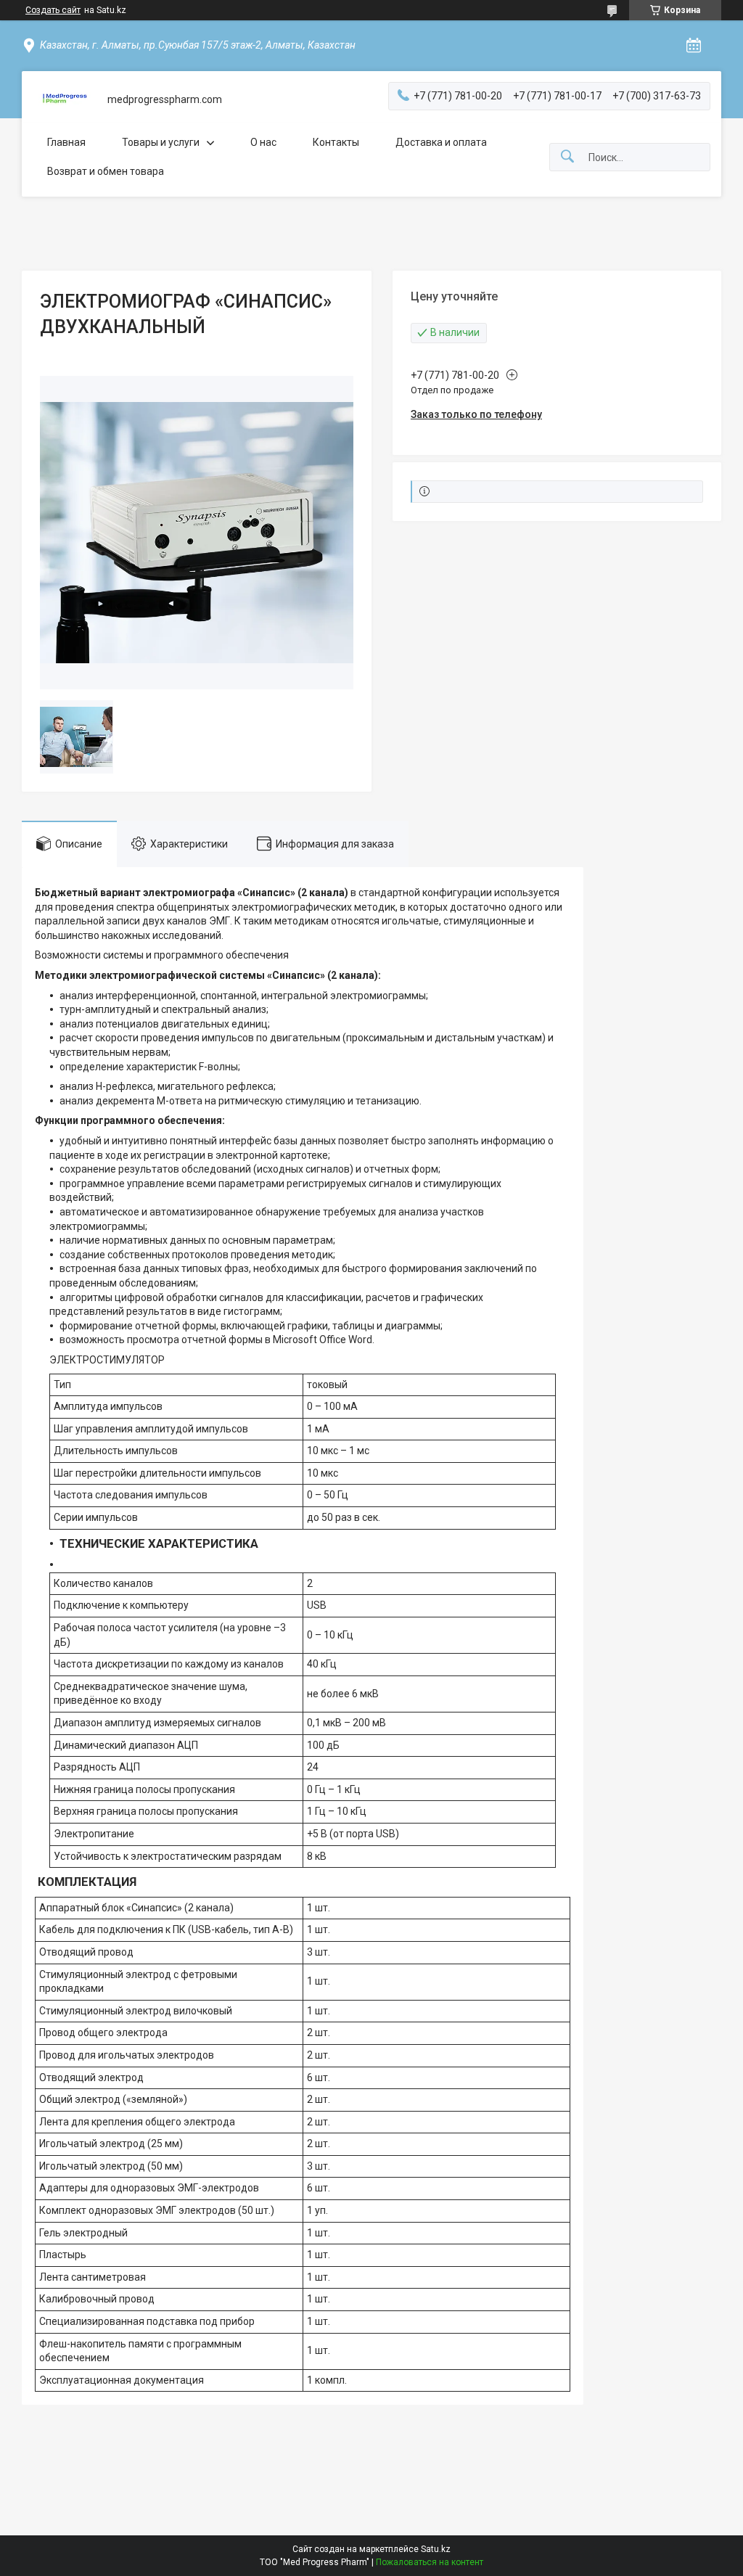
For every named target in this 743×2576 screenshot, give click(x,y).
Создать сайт (53, 10)
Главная (66, 142)
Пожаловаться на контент (430, 2562)
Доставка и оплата (441, 142)
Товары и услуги (161, 142)
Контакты (336, 142)
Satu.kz (436, 2549)
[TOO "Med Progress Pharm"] (65, 100)
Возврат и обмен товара (106, 171)
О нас (263, 142)
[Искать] (567, 157)
